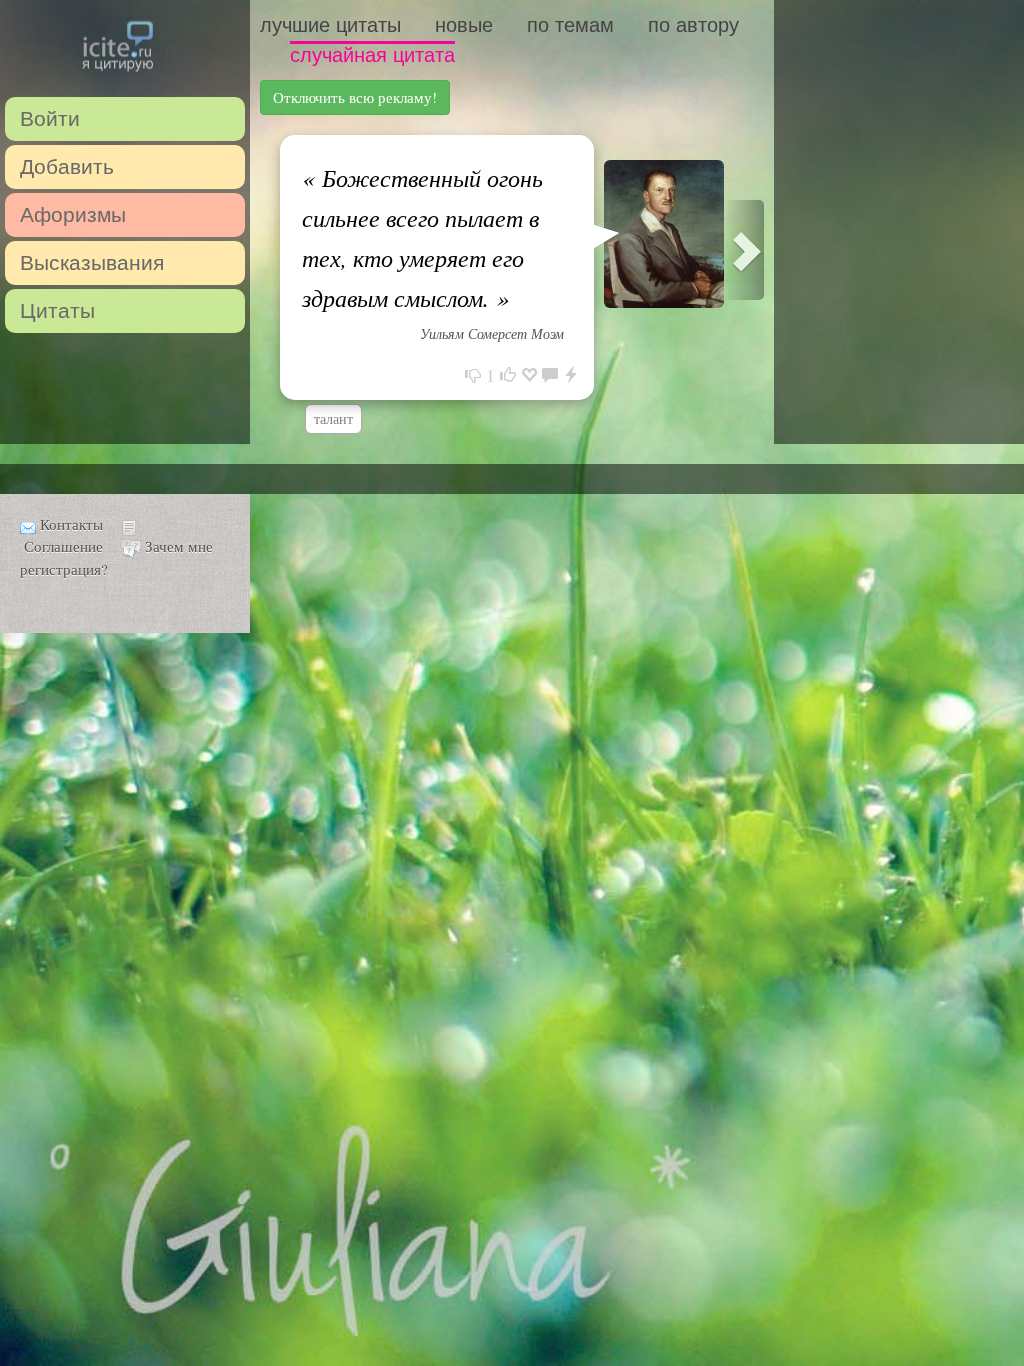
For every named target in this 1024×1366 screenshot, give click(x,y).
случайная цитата (372, 55)
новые (464, 25)
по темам (570, 25)
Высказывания (92, 262)
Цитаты (57, 310)
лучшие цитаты (330, 25)
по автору (693, 25)
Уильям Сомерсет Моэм (492, 333)
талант (333, 418)
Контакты (71, 524)
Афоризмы (73, 214)
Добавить (67, 166)
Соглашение (63, 546)
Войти (50, 118)
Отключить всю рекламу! (355, 97)
